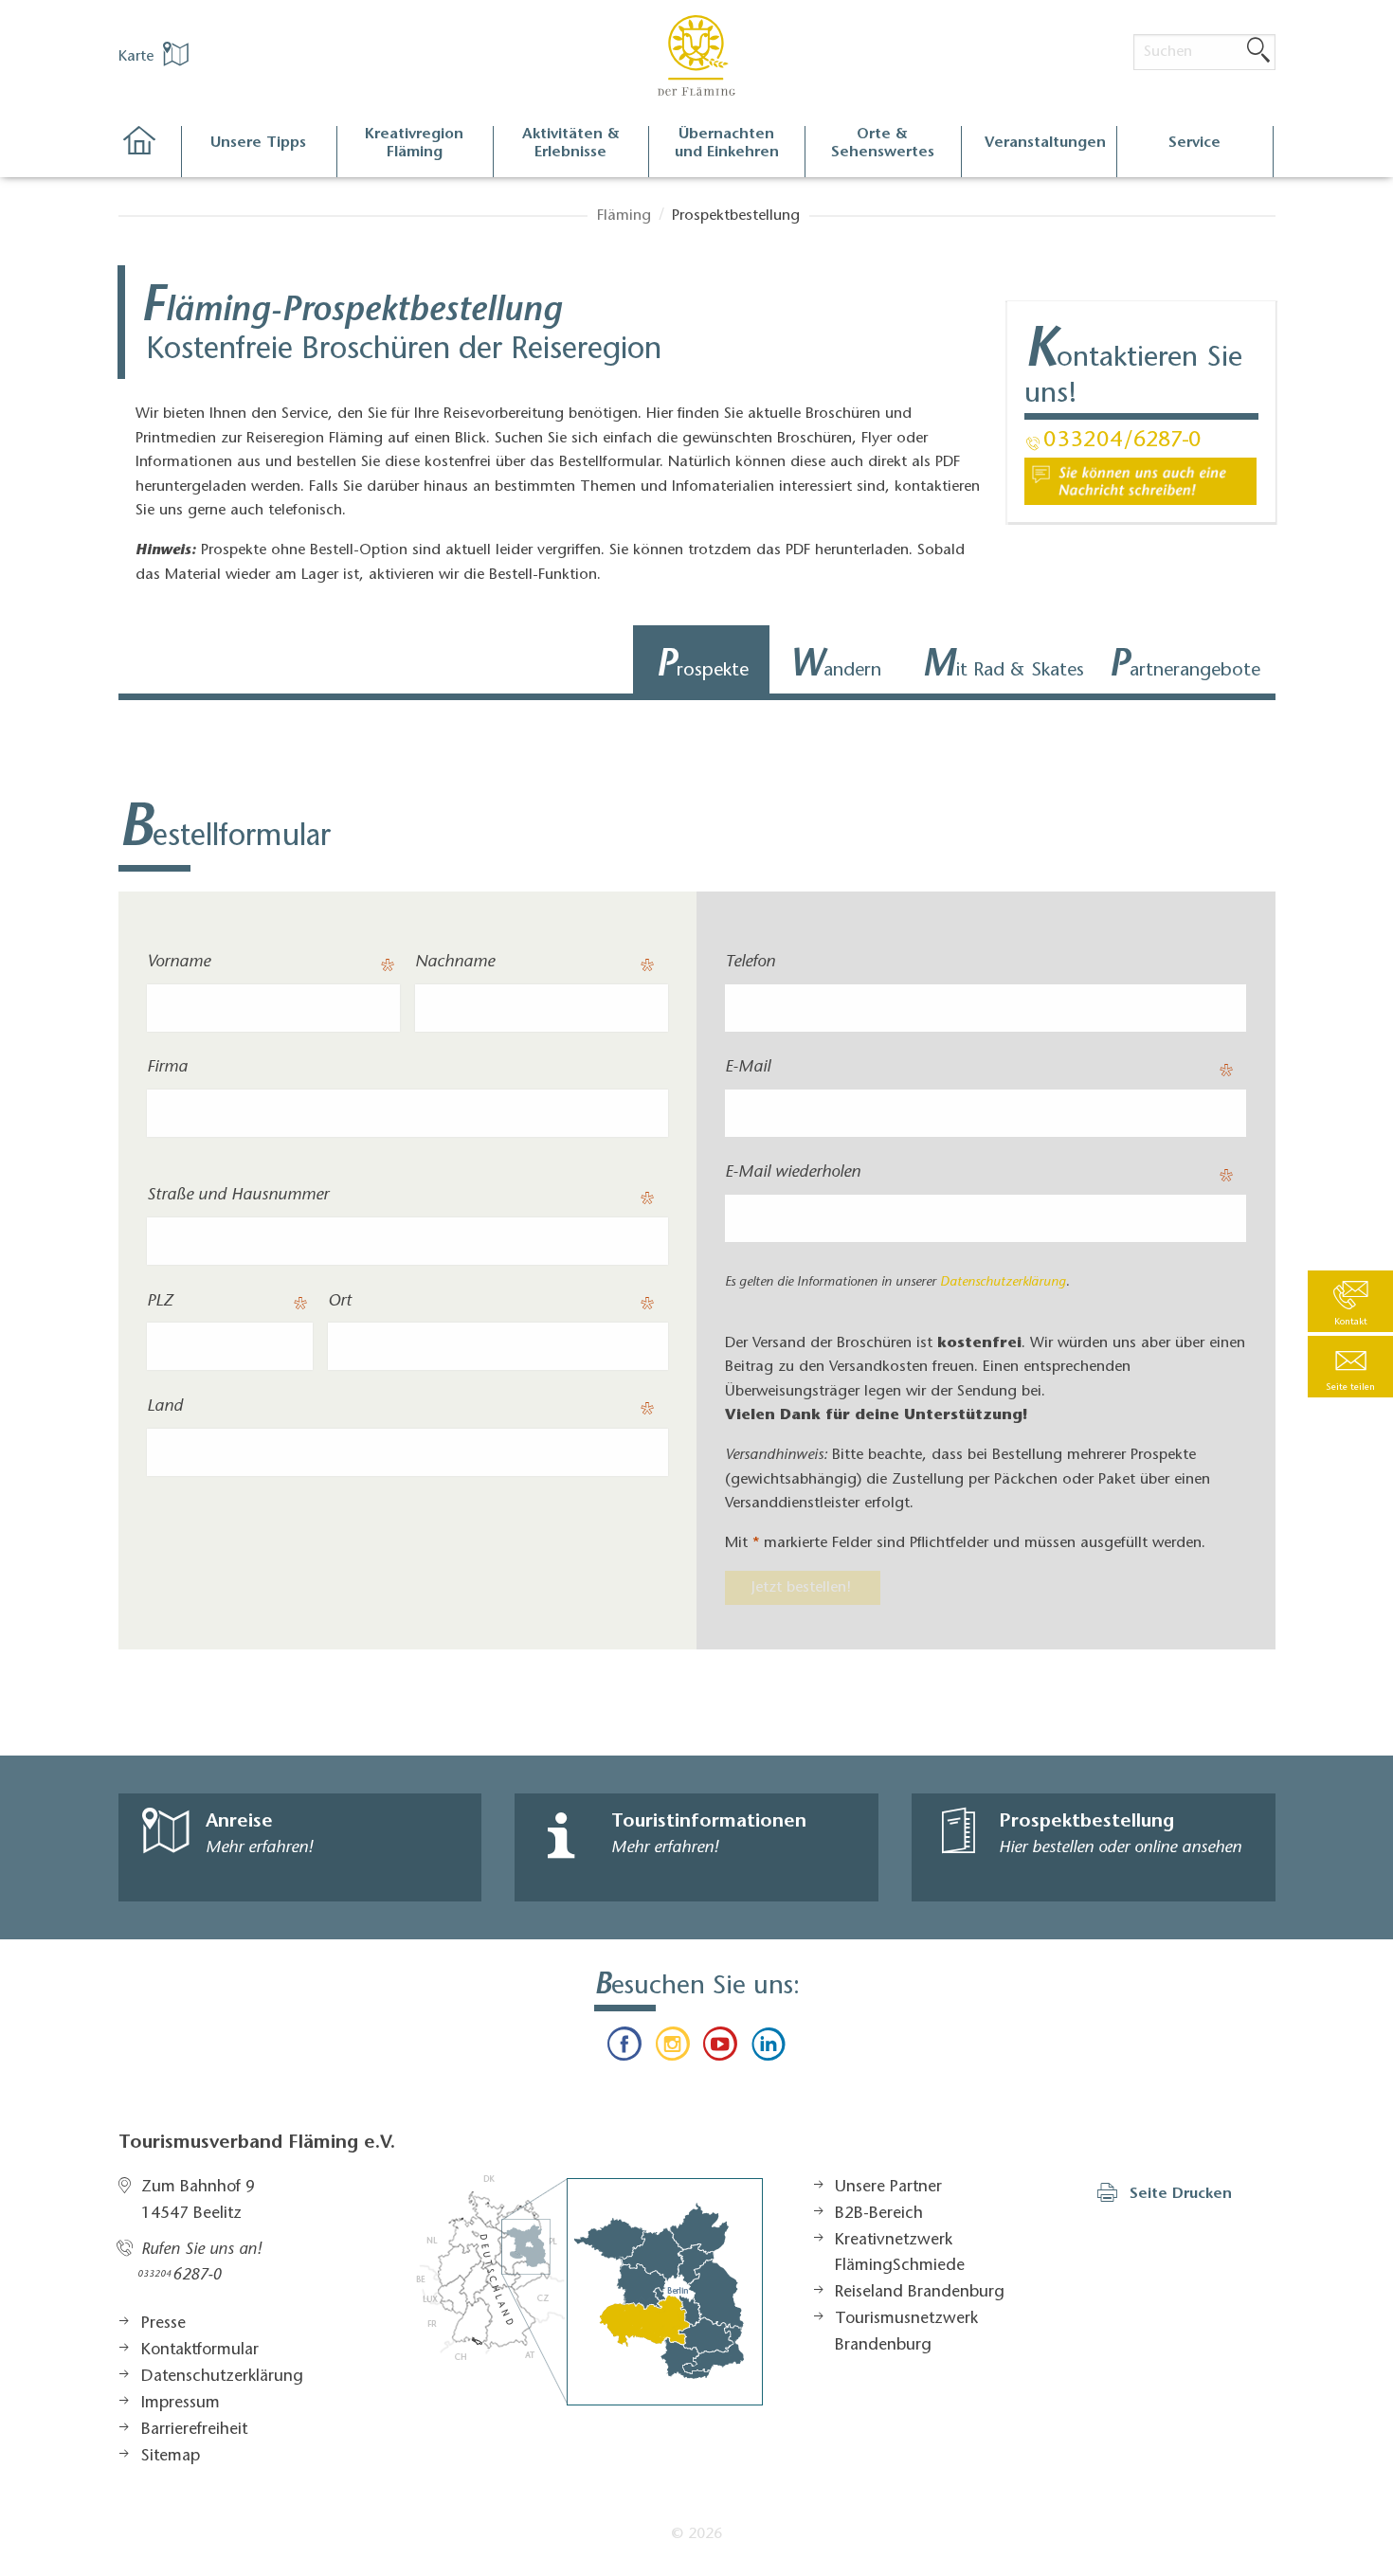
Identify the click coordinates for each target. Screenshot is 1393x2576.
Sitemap (171, 2457)
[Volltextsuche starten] (1258, 51)
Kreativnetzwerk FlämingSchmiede (900, 2254)
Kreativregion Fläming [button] (414, 144)
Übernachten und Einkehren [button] (727, 144)
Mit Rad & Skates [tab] (1003, 667)
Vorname (179, 963)
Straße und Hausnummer (238, 1196)
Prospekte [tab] (702, 667)
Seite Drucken (1181, 2194)
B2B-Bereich (879, 2214)
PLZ (160, 1302)
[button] (1350, 1367)
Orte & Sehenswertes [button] (883, 144)
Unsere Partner (888, 2188)
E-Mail (748, 1068)
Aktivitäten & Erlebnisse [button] (571, 144)
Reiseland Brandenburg (920, 2293)
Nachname (455, 963)
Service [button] (1194, 143)
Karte (138, 57)
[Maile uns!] (1140, 481)
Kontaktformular (200, 2351)
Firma (167, 1068)
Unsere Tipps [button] (258, 143)
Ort (340, 1302)
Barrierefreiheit (194, 2430)
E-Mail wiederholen (793, 1173)
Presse (163, 2324)
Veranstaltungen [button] (1045, 143)
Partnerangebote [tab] (1185, 667)
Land (165, 1407)
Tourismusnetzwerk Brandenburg (906, 2333)
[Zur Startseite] (149, 152)
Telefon (750, 963)
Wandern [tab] (835, 667)
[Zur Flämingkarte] (589, 2290)
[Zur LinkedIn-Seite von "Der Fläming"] (768, 2048)
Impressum (181, 2404)
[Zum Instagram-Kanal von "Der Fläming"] (673, 2048)
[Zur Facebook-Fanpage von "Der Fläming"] (624, 2048)
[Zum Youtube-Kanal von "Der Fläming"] (720, 2048)
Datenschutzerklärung (1003, 1283)
